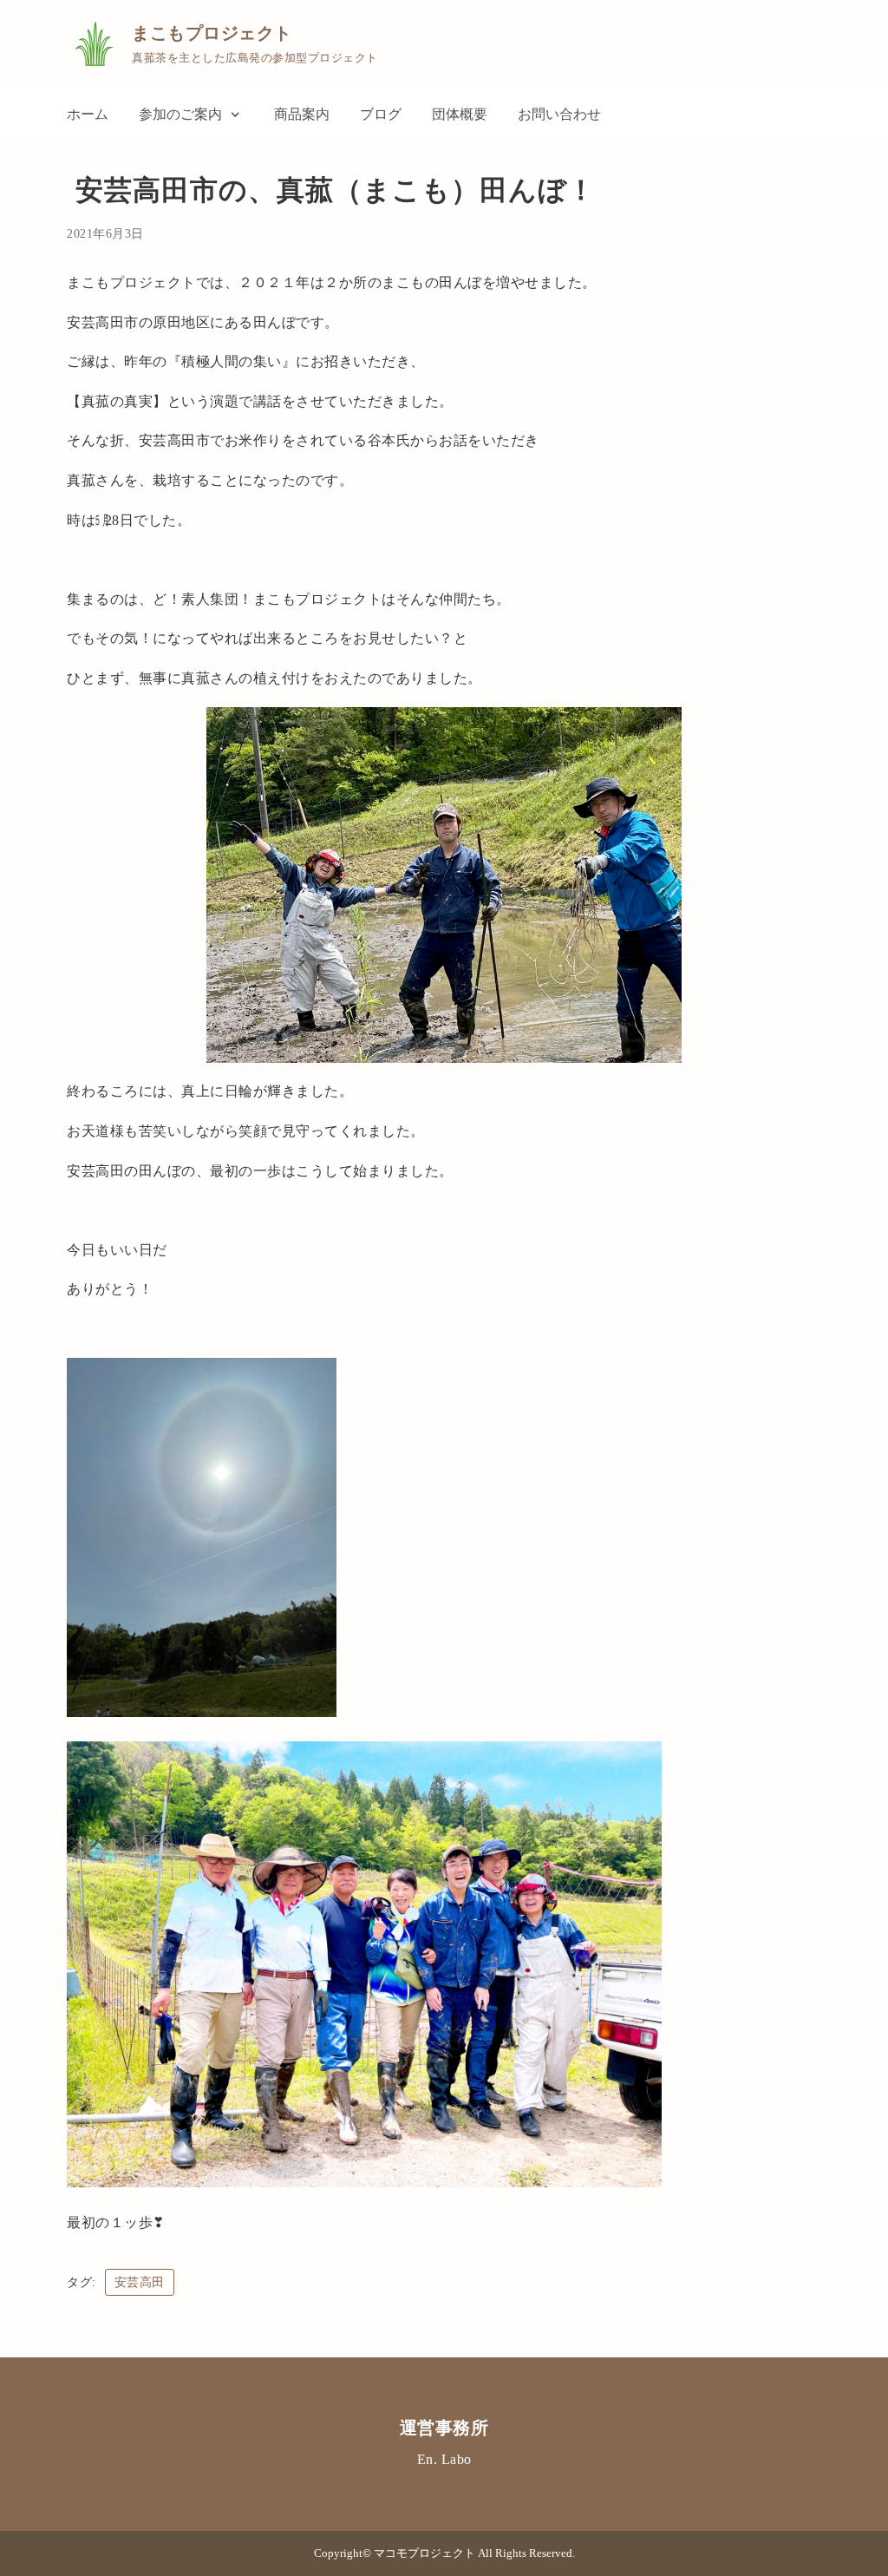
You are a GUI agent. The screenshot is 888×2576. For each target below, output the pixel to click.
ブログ (381, 114)
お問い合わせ (559, 114)
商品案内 (302, 114)
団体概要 (460, 114)
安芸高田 (140, 2282)
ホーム (88, 114)
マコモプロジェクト (426, 2553)
